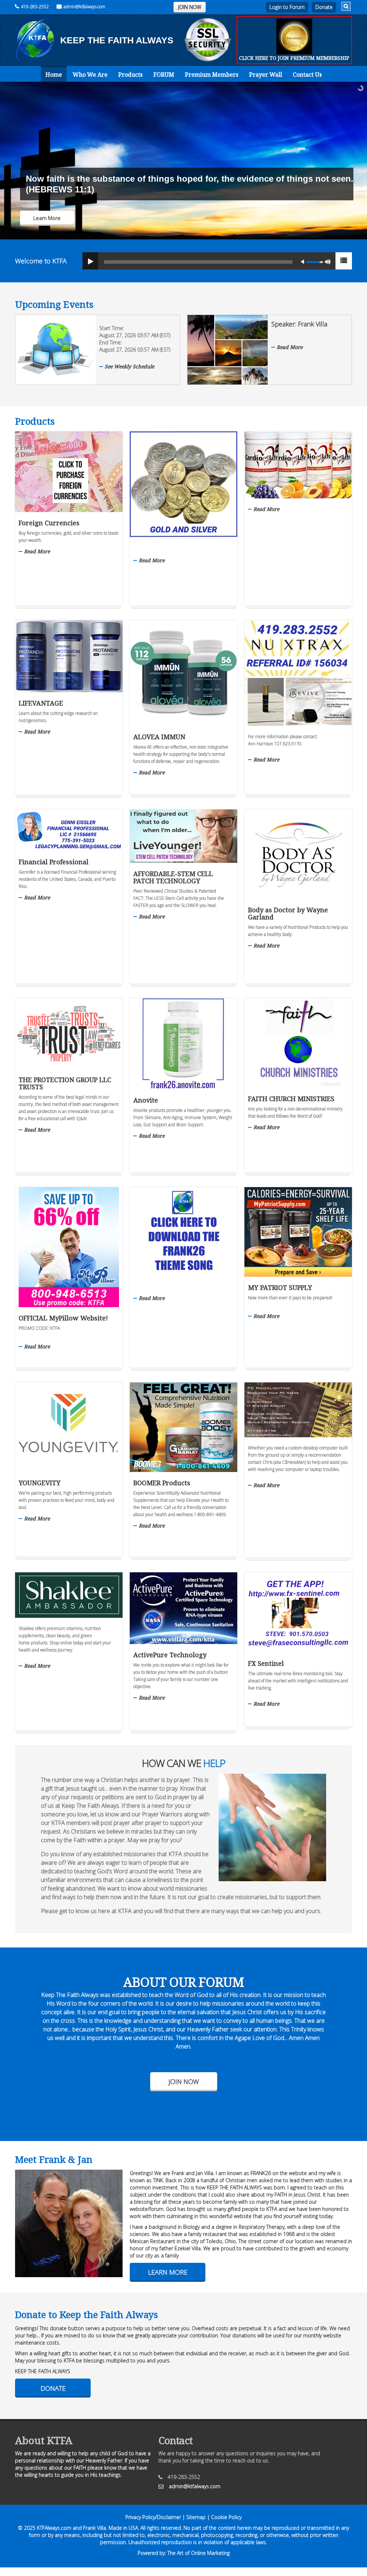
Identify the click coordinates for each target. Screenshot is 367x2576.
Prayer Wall (266, 75)
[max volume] (328, 261)
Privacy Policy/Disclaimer (153, 2517)
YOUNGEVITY (40, 1483)
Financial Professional (54, 862)
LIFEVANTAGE (41, 703)
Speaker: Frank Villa (299, 324)
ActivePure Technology (170, 1655)
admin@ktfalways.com (84, 7)
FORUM (164, 75)
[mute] (305, 261)
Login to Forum (287, 7)
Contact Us (307, 75)
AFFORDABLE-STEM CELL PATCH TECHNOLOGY (173, 877)
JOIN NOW (190, 7)
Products (130, 75)
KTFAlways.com (54, 2528)
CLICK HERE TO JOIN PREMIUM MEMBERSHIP (294, 58)
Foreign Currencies (49, 523)
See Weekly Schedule (129, 366)
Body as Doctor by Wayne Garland (288, 913)
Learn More (168, 2272)
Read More (290, 347)
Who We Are (90, 75)
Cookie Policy (226, 2517)
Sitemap (196, 2517)
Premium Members (212, 75)
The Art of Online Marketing (199, 2553)
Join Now (184, 2082)
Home (54, 75)
